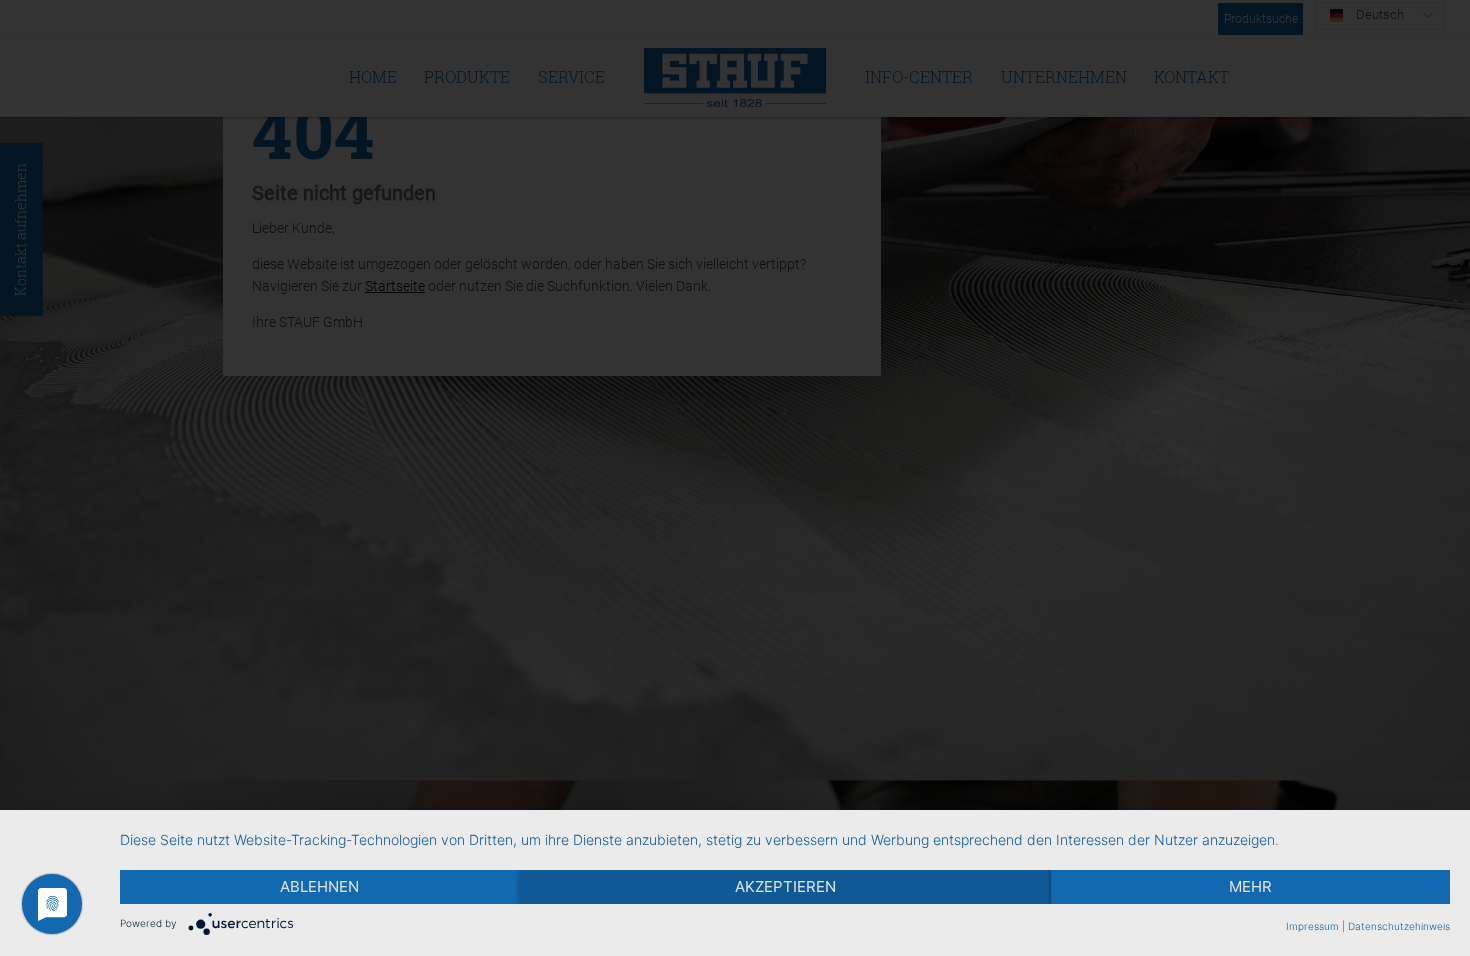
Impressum (1312, 926)
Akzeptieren (785, 886)
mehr (1250, 886)
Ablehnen (319, 886)
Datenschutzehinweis (1399, 926)
